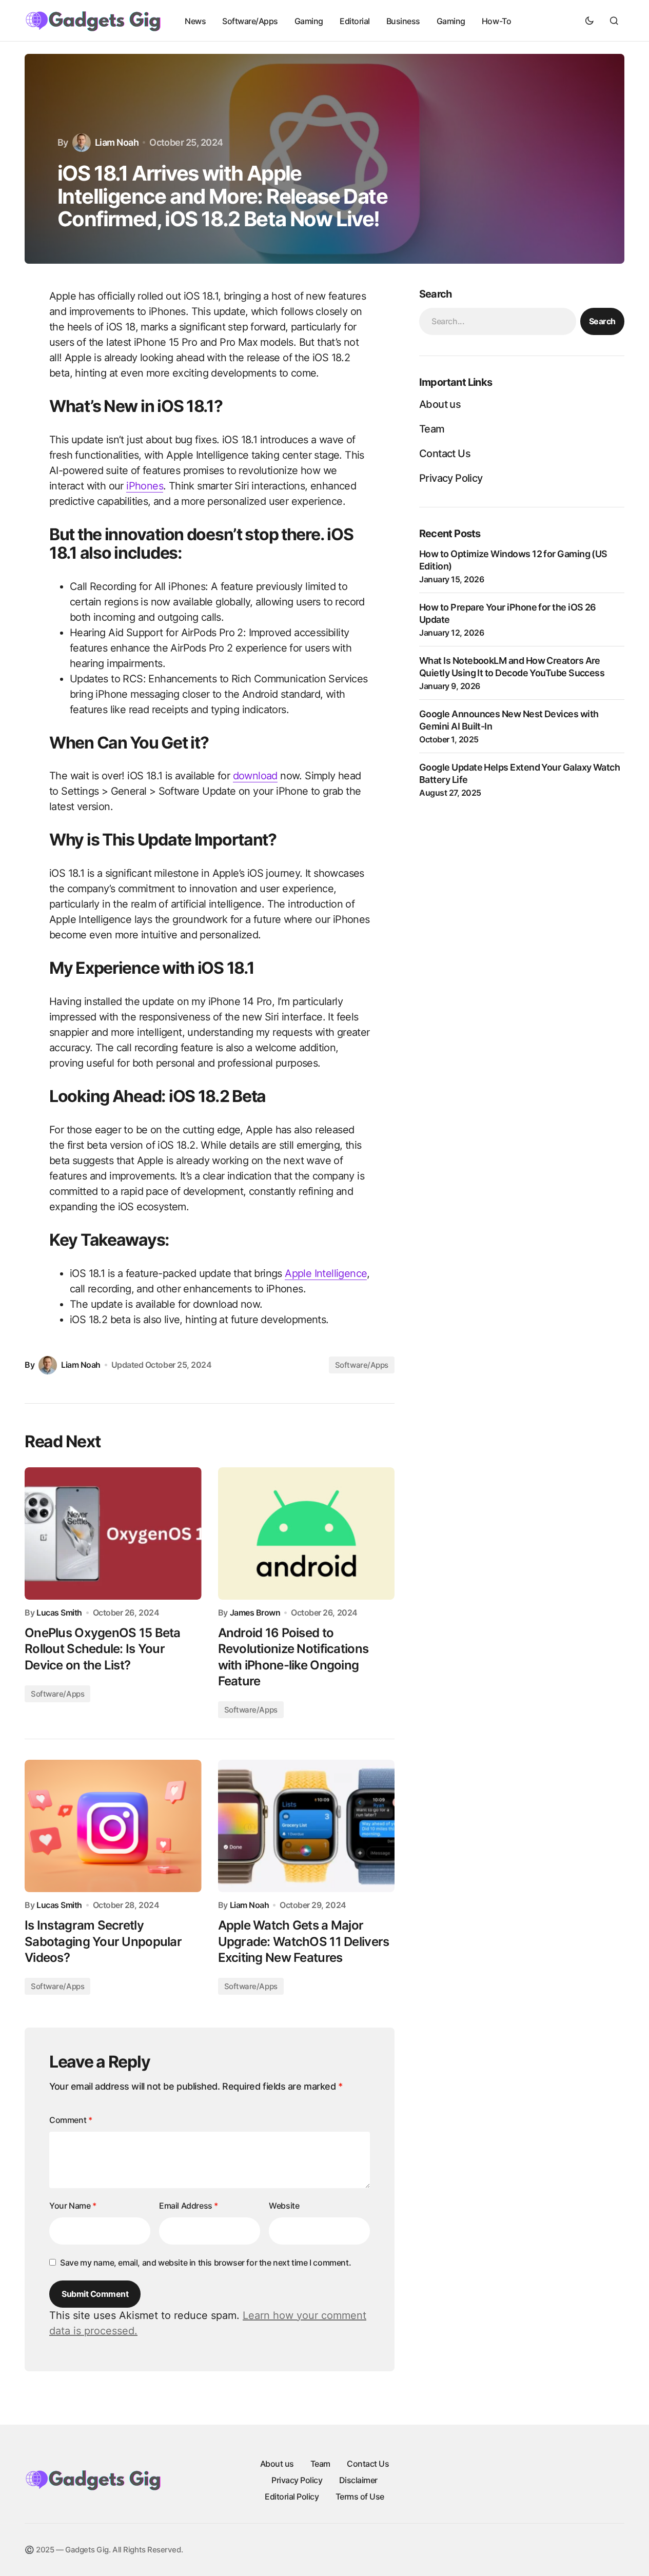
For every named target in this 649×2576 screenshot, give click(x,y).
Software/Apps (362, 1365)
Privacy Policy (451, 478)
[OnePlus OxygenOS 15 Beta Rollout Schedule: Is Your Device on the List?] (113, 1533)
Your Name (73, 2206)
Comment (71, 2120)
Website (284, 2206)
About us (440, 404)
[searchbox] (498, 322)
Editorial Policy (292, 2496)
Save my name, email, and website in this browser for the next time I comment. (205, 2263)
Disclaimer (358, 2480)
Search (602, 322)
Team (432, 429)
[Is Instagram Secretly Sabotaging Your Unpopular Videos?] (113, 1826)
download (255, 776)
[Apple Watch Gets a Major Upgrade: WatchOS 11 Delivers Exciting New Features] (307, 1826)
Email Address (189, 2206)
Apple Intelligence (326, 1273)
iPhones (145, 486)
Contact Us (445, 454)
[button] (589, 21)
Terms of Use (360, 2496)
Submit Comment (95, 2294)
